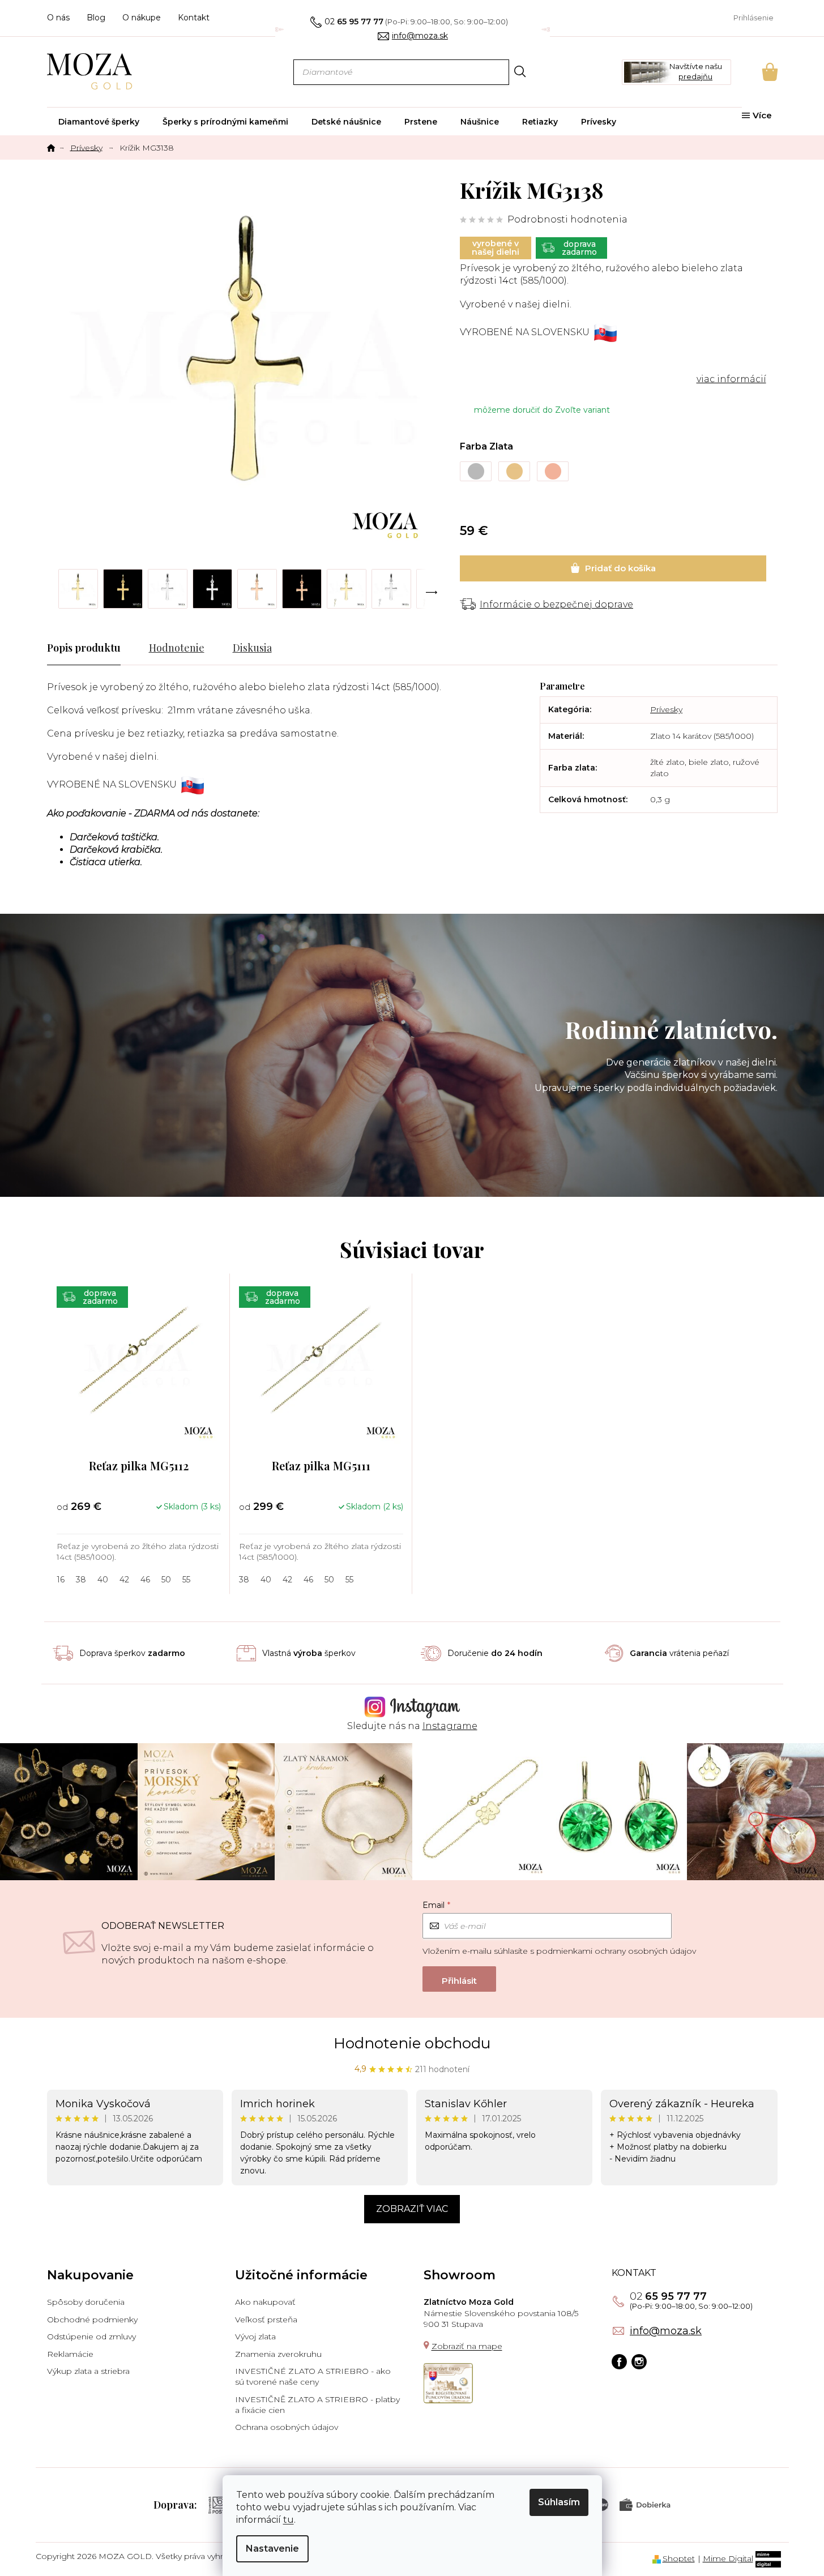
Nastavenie (272, 2549)
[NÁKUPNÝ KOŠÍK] (754, 72)
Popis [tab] (60, 648)
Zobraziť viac (412, 2209)
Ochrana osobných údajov (287, 2427)
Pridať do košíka (613, 568)
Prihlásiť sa (459, 1979)
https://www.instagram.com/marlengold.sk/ (639, 2362)
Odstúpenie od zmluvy (91, 2337)
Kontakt (194, 18)
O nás (58, 18)
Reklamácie (70, 2354)
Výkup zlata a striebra (88, 2371)
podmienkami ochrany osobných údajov (616, 1951)
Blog (96, 18)
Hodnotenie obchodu (412, 2043)
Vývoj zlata (255, 2337)
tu (289, 2520)
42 (124, 1580)
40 (103, 1580)
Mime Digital (728, 2558)
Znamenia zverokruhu (278, 2354)
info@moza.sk (666, 2331)
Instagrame (450, 1726)
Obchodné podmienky (92, 2320)
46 (145, 1580)
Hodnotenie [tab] (177, 648)
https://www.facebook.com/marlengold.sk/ (619, 2362)
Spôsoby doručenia (86, 2302)
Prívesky (666, 709)
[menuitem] (99, 122)
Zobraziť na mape (467, 2346)
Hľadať (520, 72)
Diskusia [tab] (252, 648)
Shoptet (679, 2558)
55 (186, 1580)
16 (61, 1580)
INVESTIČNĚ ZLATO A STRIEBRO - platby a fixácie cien (317, 2405)
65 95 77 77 (668, 2296)
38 (81, 1580)
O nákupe (142, 18)
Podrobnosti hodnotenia (567, 219)
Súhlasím (559, 2502)
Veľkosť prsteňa (266, 2320)
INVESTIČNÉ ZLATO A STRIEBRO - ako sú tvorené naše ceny (313, 2376)
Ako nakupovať (265, 2302)
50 (166, 1580)
